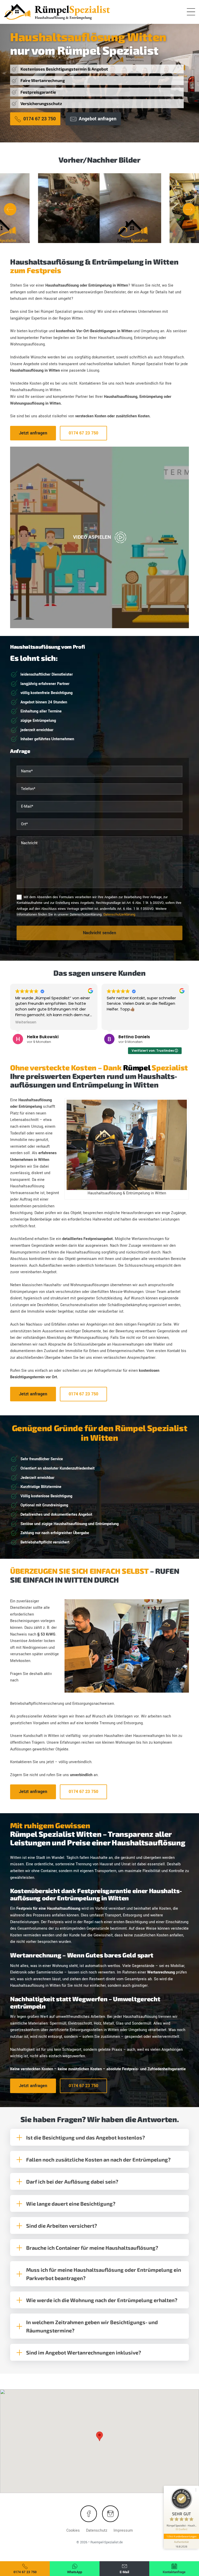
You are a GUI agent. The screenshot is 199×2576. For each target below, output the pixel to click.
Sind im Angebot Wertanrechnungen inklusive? (84, 2352)
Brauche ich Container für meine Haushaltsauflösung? (92, 2248)
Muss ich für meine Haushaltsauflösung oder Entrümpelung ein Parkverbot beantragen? (104, 2274)
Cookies (73, 2530)
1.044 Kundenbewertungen (181, 2536)
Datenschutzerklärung (119, 915)
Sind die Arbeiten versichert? (62, 2226)
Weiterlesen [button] (26, 1022)
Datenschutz (97, 2530)
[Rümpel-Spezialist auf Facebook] (89, 2514)
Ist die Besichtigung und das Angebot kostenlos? (86, 2137)
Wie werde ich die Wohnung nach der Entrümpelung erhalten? (102, 2300)
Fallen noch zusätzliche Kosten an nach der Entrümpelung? (98, 2159)
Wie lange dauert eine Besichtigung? (71, 2204)
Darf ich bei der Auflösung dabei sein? (72, 2182)
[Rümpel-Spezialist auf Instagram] (110, 2514)
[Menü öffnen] (191, 12)
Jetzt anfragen (33, 433)
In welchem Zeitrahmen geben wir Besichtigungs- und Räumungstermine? (92, 2326)
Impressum (123, 2530)
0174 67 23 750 (83, 433)
